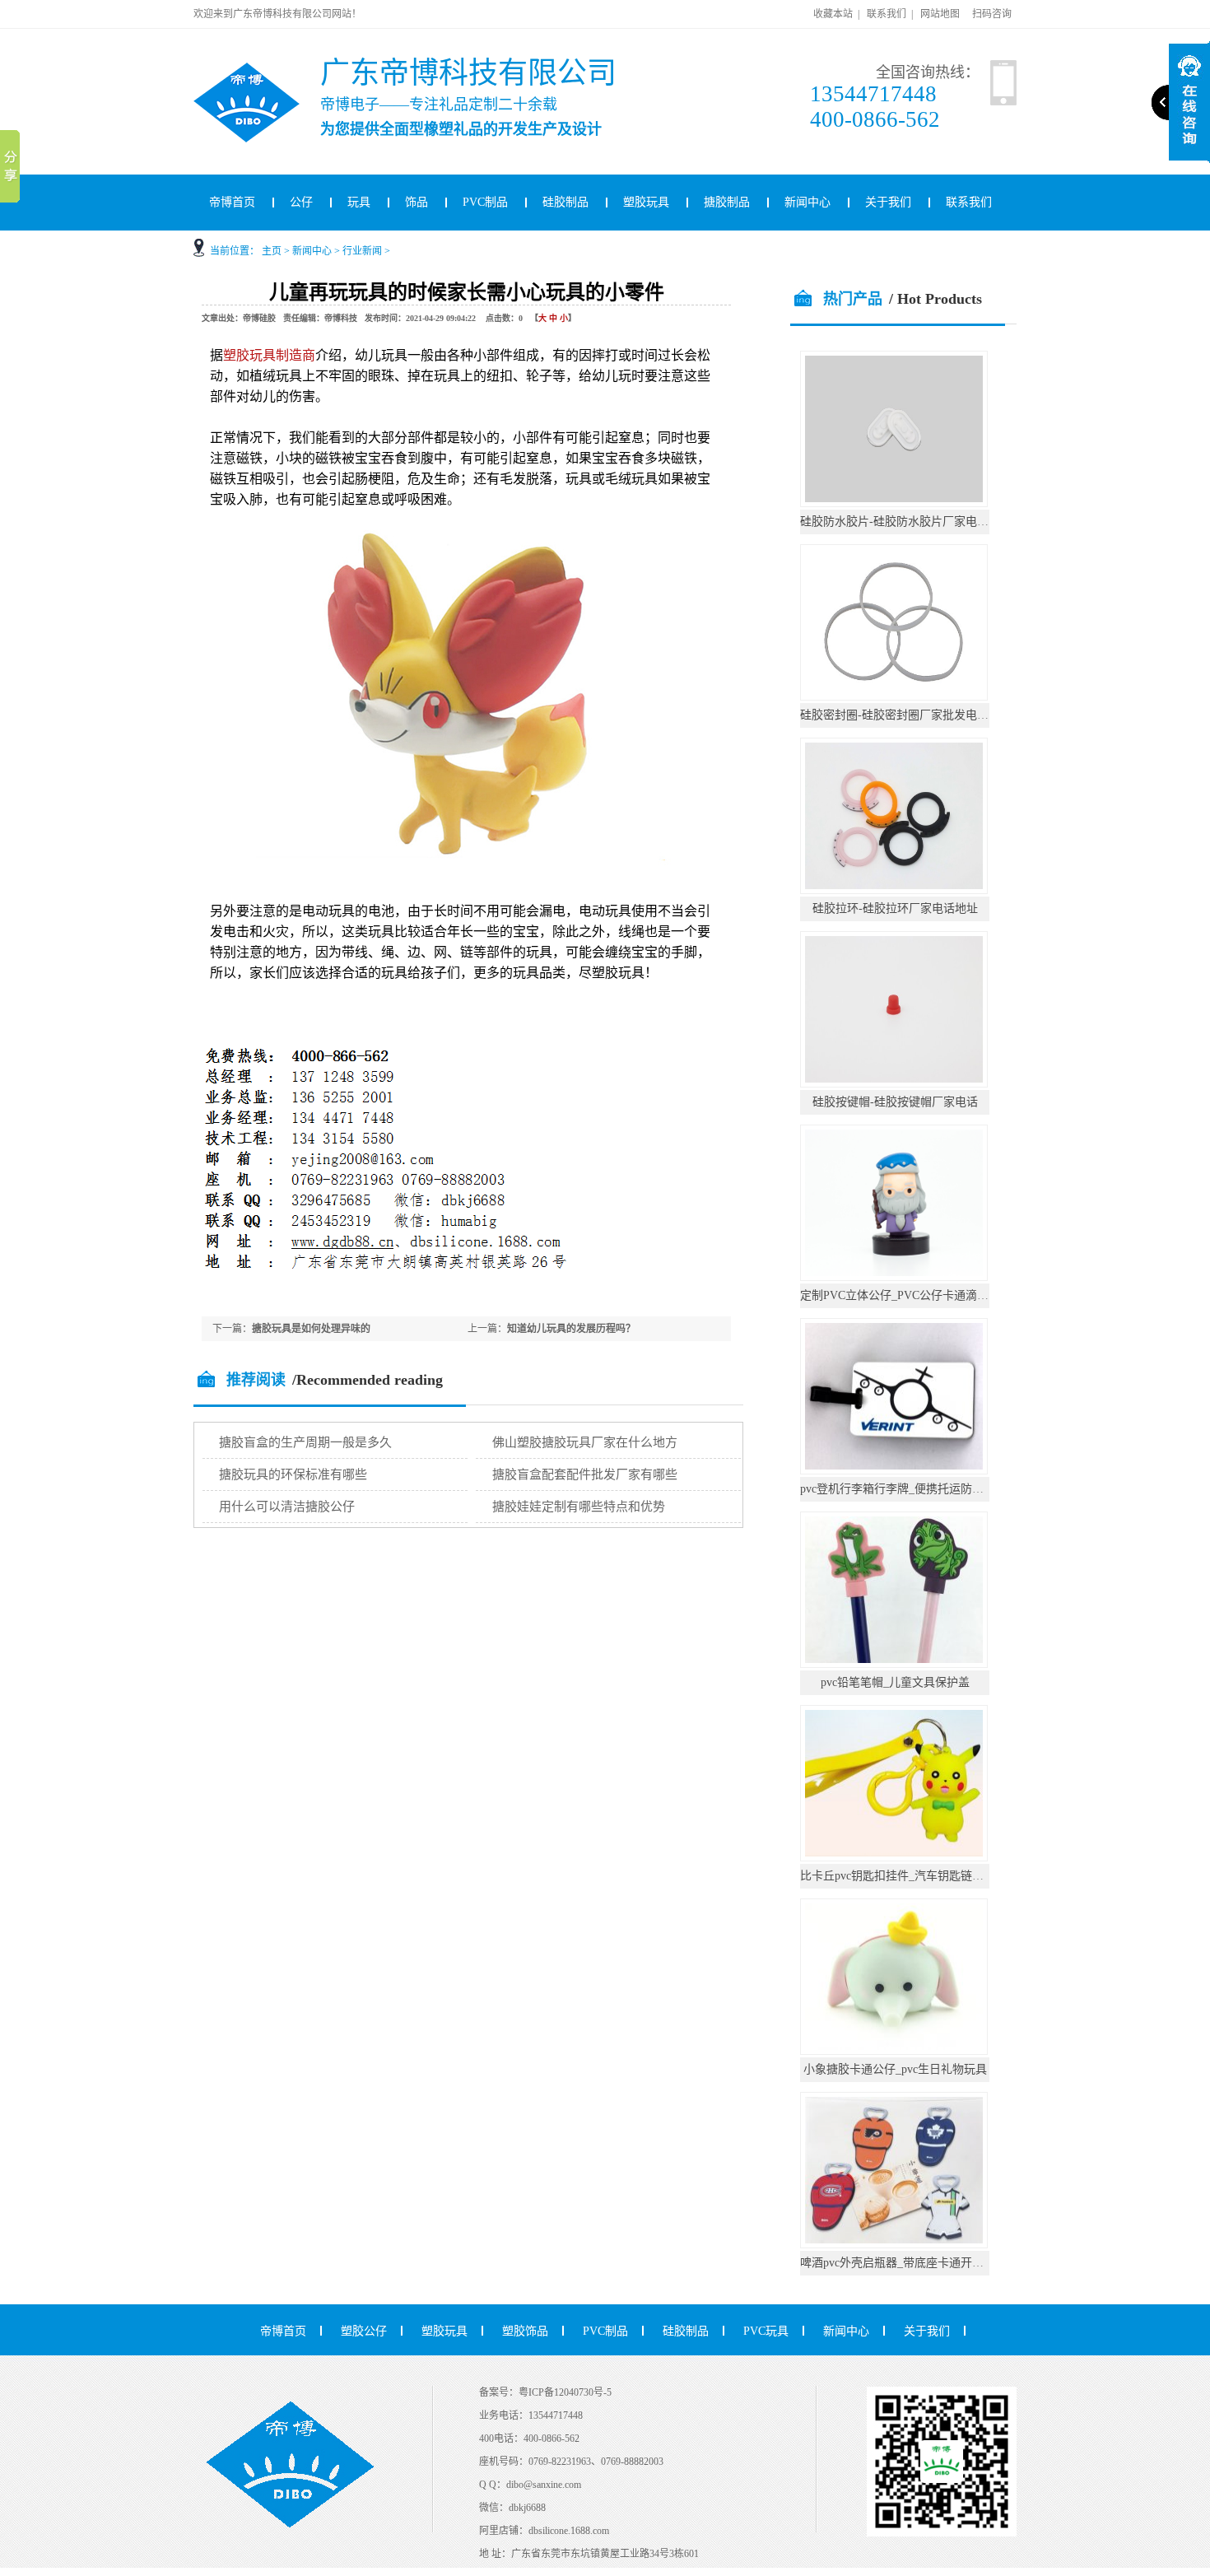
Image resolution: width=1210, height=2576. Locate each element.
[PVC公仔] (268, 69)
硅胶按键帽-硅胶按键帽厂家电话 (895, 1102)
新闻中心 (807, 202)
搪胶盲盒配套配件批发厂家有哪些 (585, 1474)
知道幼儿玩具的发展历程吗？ (571, 1329)
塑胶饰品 (525, 2331)
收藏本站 (833, 14)
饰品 (417, 202)
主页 (272, 251)
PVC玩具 (766, 2331)
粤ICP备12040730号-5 (565, 2392)
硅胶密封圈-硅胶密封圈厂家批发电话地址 (906, 715)
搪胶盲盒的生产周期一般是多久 (305, 1442)
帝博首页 (232, 202)
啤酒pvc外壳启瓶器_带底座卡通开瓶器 (898, 2263)
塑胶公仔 (364, 2331)
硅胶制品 (565, 202)
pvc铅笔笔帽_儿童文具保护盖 (895, 1682)
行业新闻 (362, 251)
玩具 (359, 202)
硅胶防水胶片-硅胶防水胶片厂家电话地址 (906, 522)
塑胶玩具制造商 (269, 355)
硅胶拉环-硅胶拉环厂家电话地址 (895, 908)
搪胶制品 (727, 202)
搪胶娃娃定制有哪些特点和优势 (579, 1507)
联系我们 (887, 14)
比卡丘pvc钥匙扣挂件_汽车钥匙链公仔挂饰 (909, 1876)
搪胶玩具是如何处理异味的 (311, 1329)
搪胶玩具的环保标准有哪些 (293, 1474)
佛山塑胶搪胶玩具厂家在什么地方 (585, 1442)
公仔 (301, 202)
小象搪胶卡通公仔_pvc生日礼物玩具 (895, 2069)
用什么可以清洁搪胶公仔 (287, 1507)
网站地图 (940, 14)
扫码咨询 (992, 14)
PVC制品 (485, 202)
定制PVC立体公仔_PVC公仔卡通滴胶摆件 (906, 1295)
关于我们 (888, 202)
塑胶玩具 (646, 202)
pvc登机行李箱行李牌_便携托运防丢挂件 (903, 1489)
